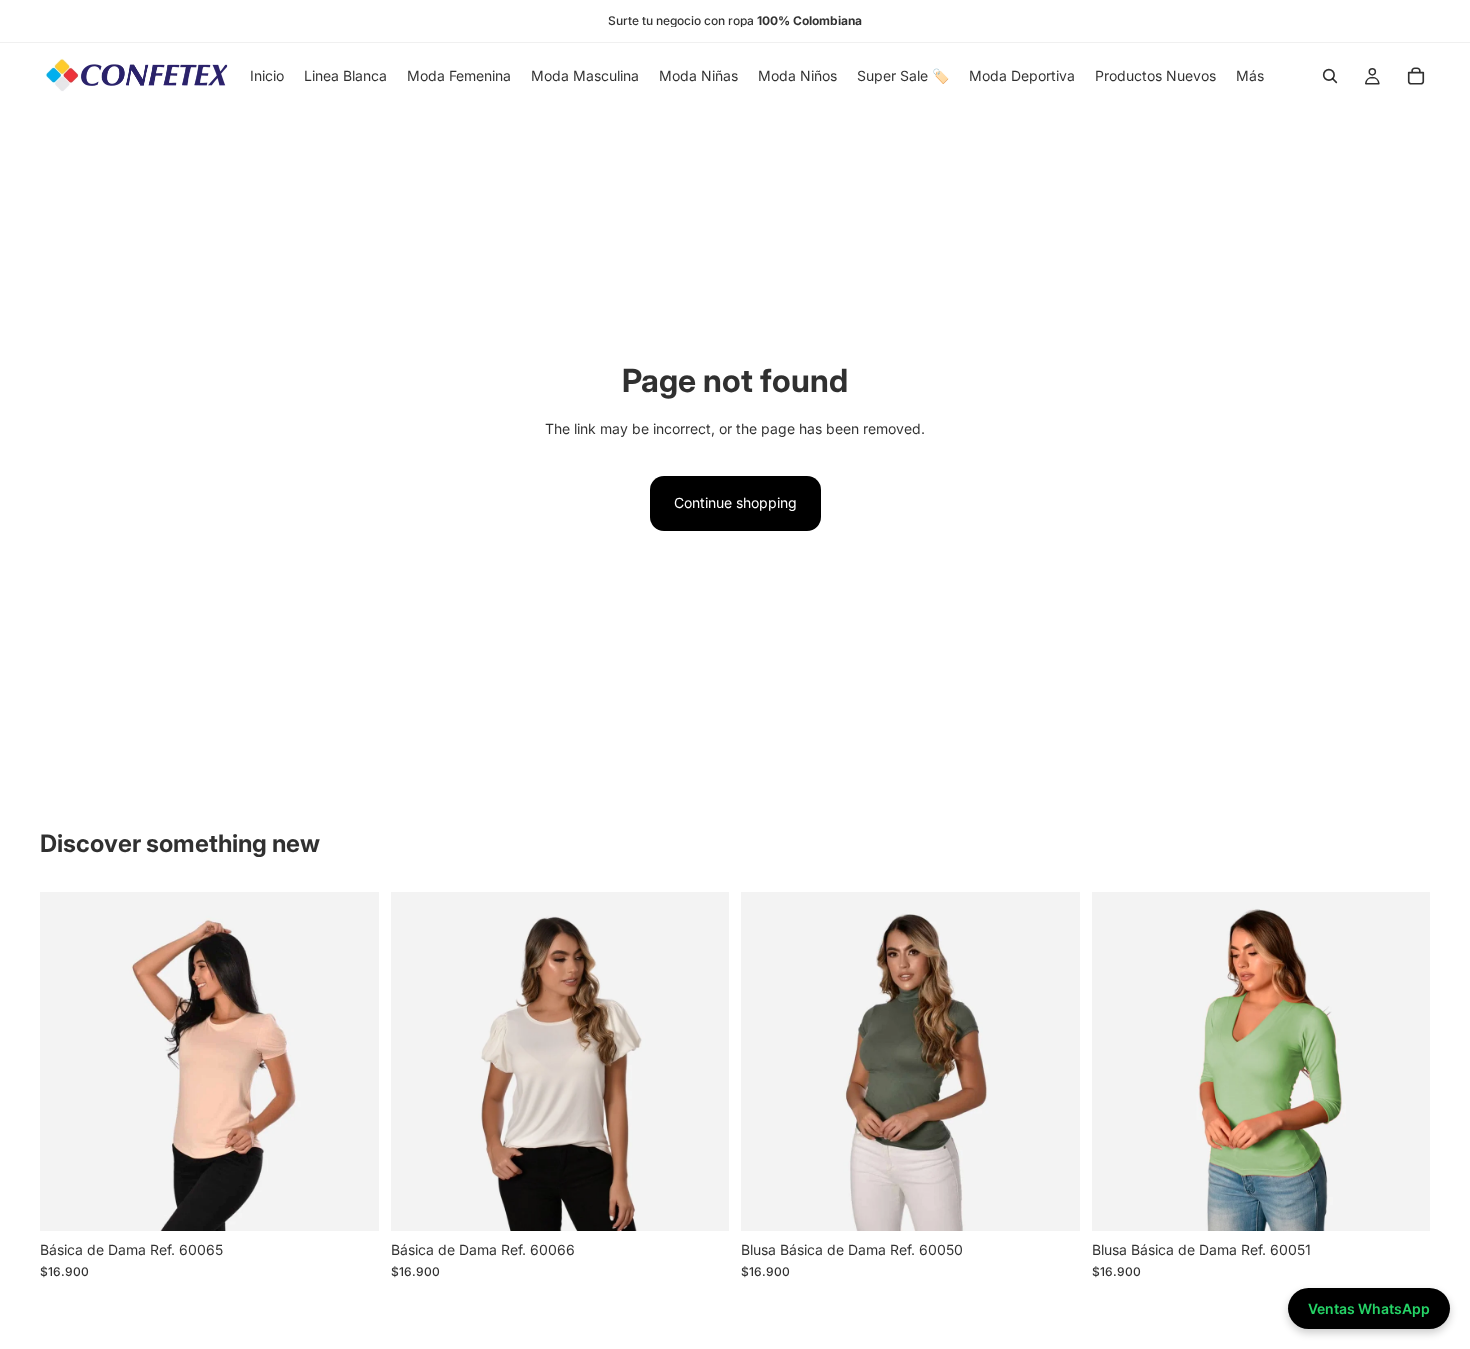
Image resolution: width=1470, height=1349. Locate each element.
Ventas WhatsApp (1369, 1308)
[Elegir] (348, 1200)
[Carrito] (1416, 76)
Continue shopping (735, 502)
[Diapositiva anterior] (70, 1061)
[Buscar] (1330, 76)
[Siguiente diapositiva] (349, 1061)
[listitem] (1250, 76)
